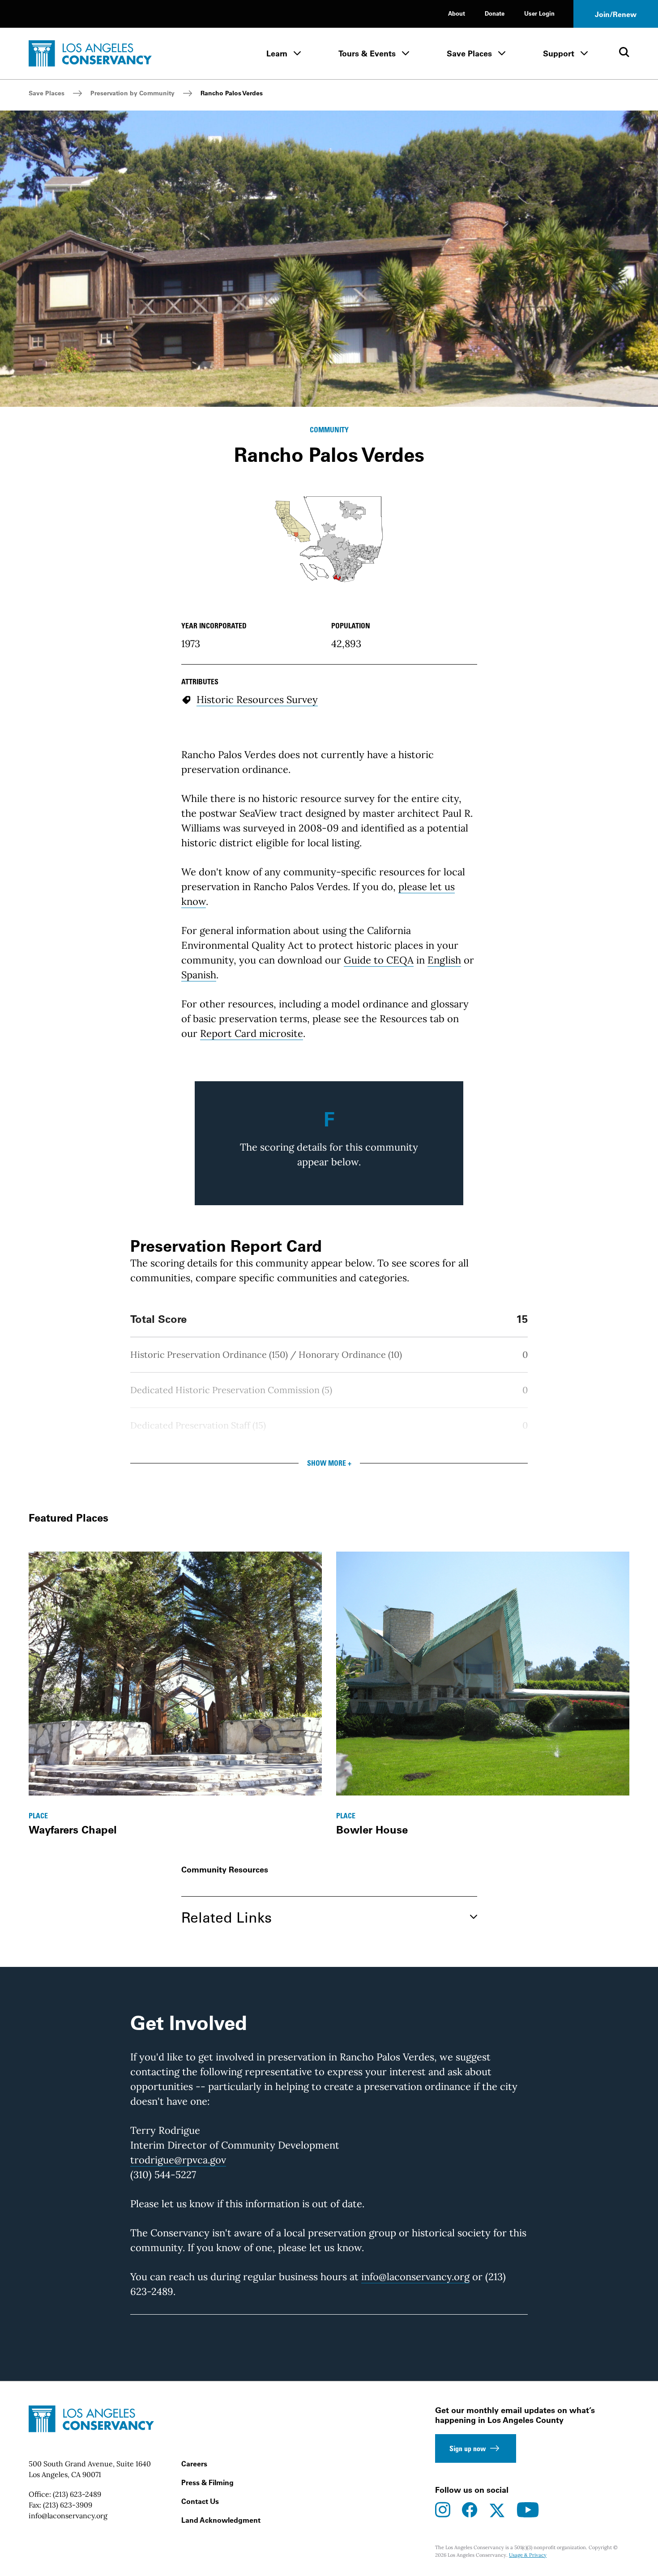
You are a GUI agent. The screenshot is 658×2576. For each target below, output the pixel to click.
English (444, 960)
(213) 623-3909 (68, 2505)
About (457, 13)
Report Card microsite (252, 1033)
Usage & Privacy (528, 2555)
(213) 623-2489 (77, 2494)
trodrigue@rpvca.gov (178, 2160)
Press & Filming (207, 2482)
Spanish (199, 975)
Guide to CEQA (379, 960)
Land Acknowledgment (221, 2520)
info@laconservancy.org (415, 2277)
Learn (277, 53)
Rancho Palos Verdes (232, 93)
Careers (194, 2464)
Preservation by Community (132, 93)
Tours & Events (367, 53)
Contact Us (200, 2501)
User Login (539, 13)
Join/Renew (616, 14)
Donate (495, 13)
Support (559, 53)
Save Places (469, 53)
